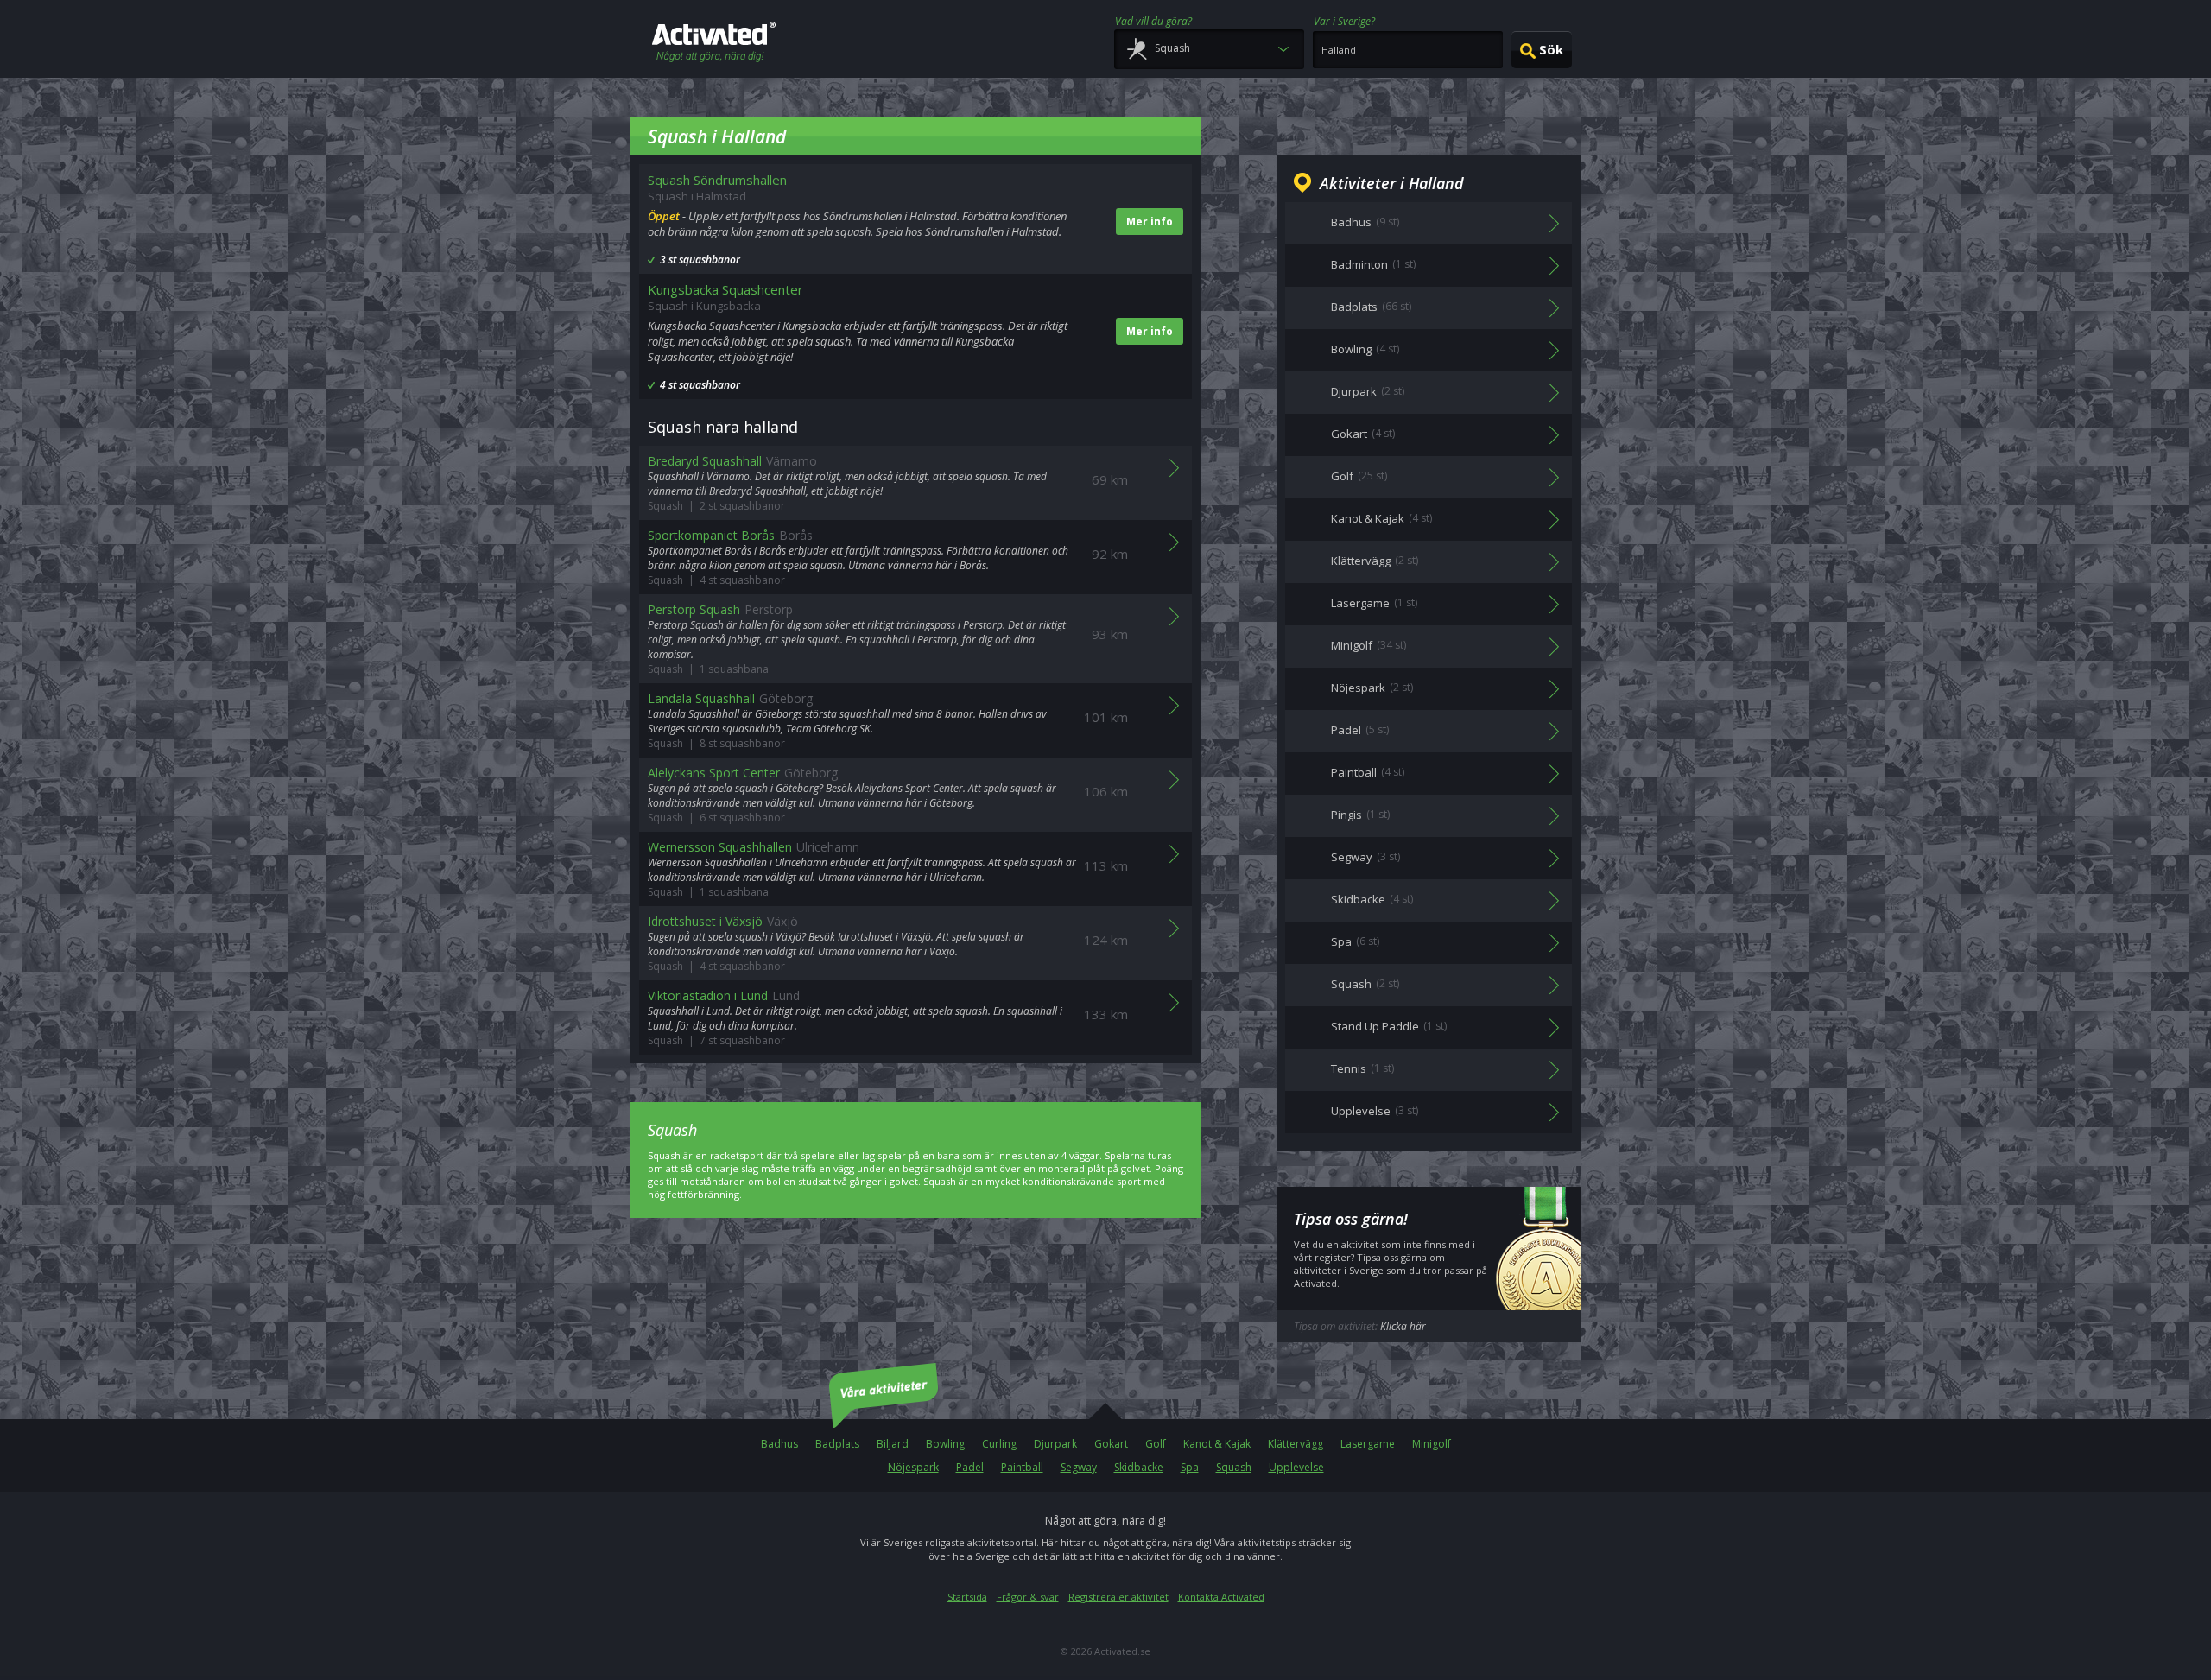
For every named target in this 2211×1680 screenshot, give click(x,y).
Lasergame (1368, 1444)
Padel (970, 1467)
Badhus (779, 1444)
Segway (1079, 1467)
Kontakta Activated (1221, 1597)
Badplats (837, 1444)
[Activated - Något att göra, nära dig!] (714, 44)
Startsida (967, 1597)
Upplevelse (1296, 1467)
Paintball (1022, 1467)
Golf (1156, 1444)
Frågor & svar (1028, 1597)
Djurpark (1055, 1444)
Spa (1190, 1467)
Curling (999, 1444)
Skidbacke (1139, 1467)
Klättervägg (1296, 1444)
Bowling (945, 1444)
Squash (1234, 1467)
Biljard (893, 1444)
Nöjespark (913, 1467)
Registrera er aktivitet (1118, 1597)
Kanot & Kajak (1217, 1444)
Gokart (1111, 1444)
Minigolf (1432, 1444)
